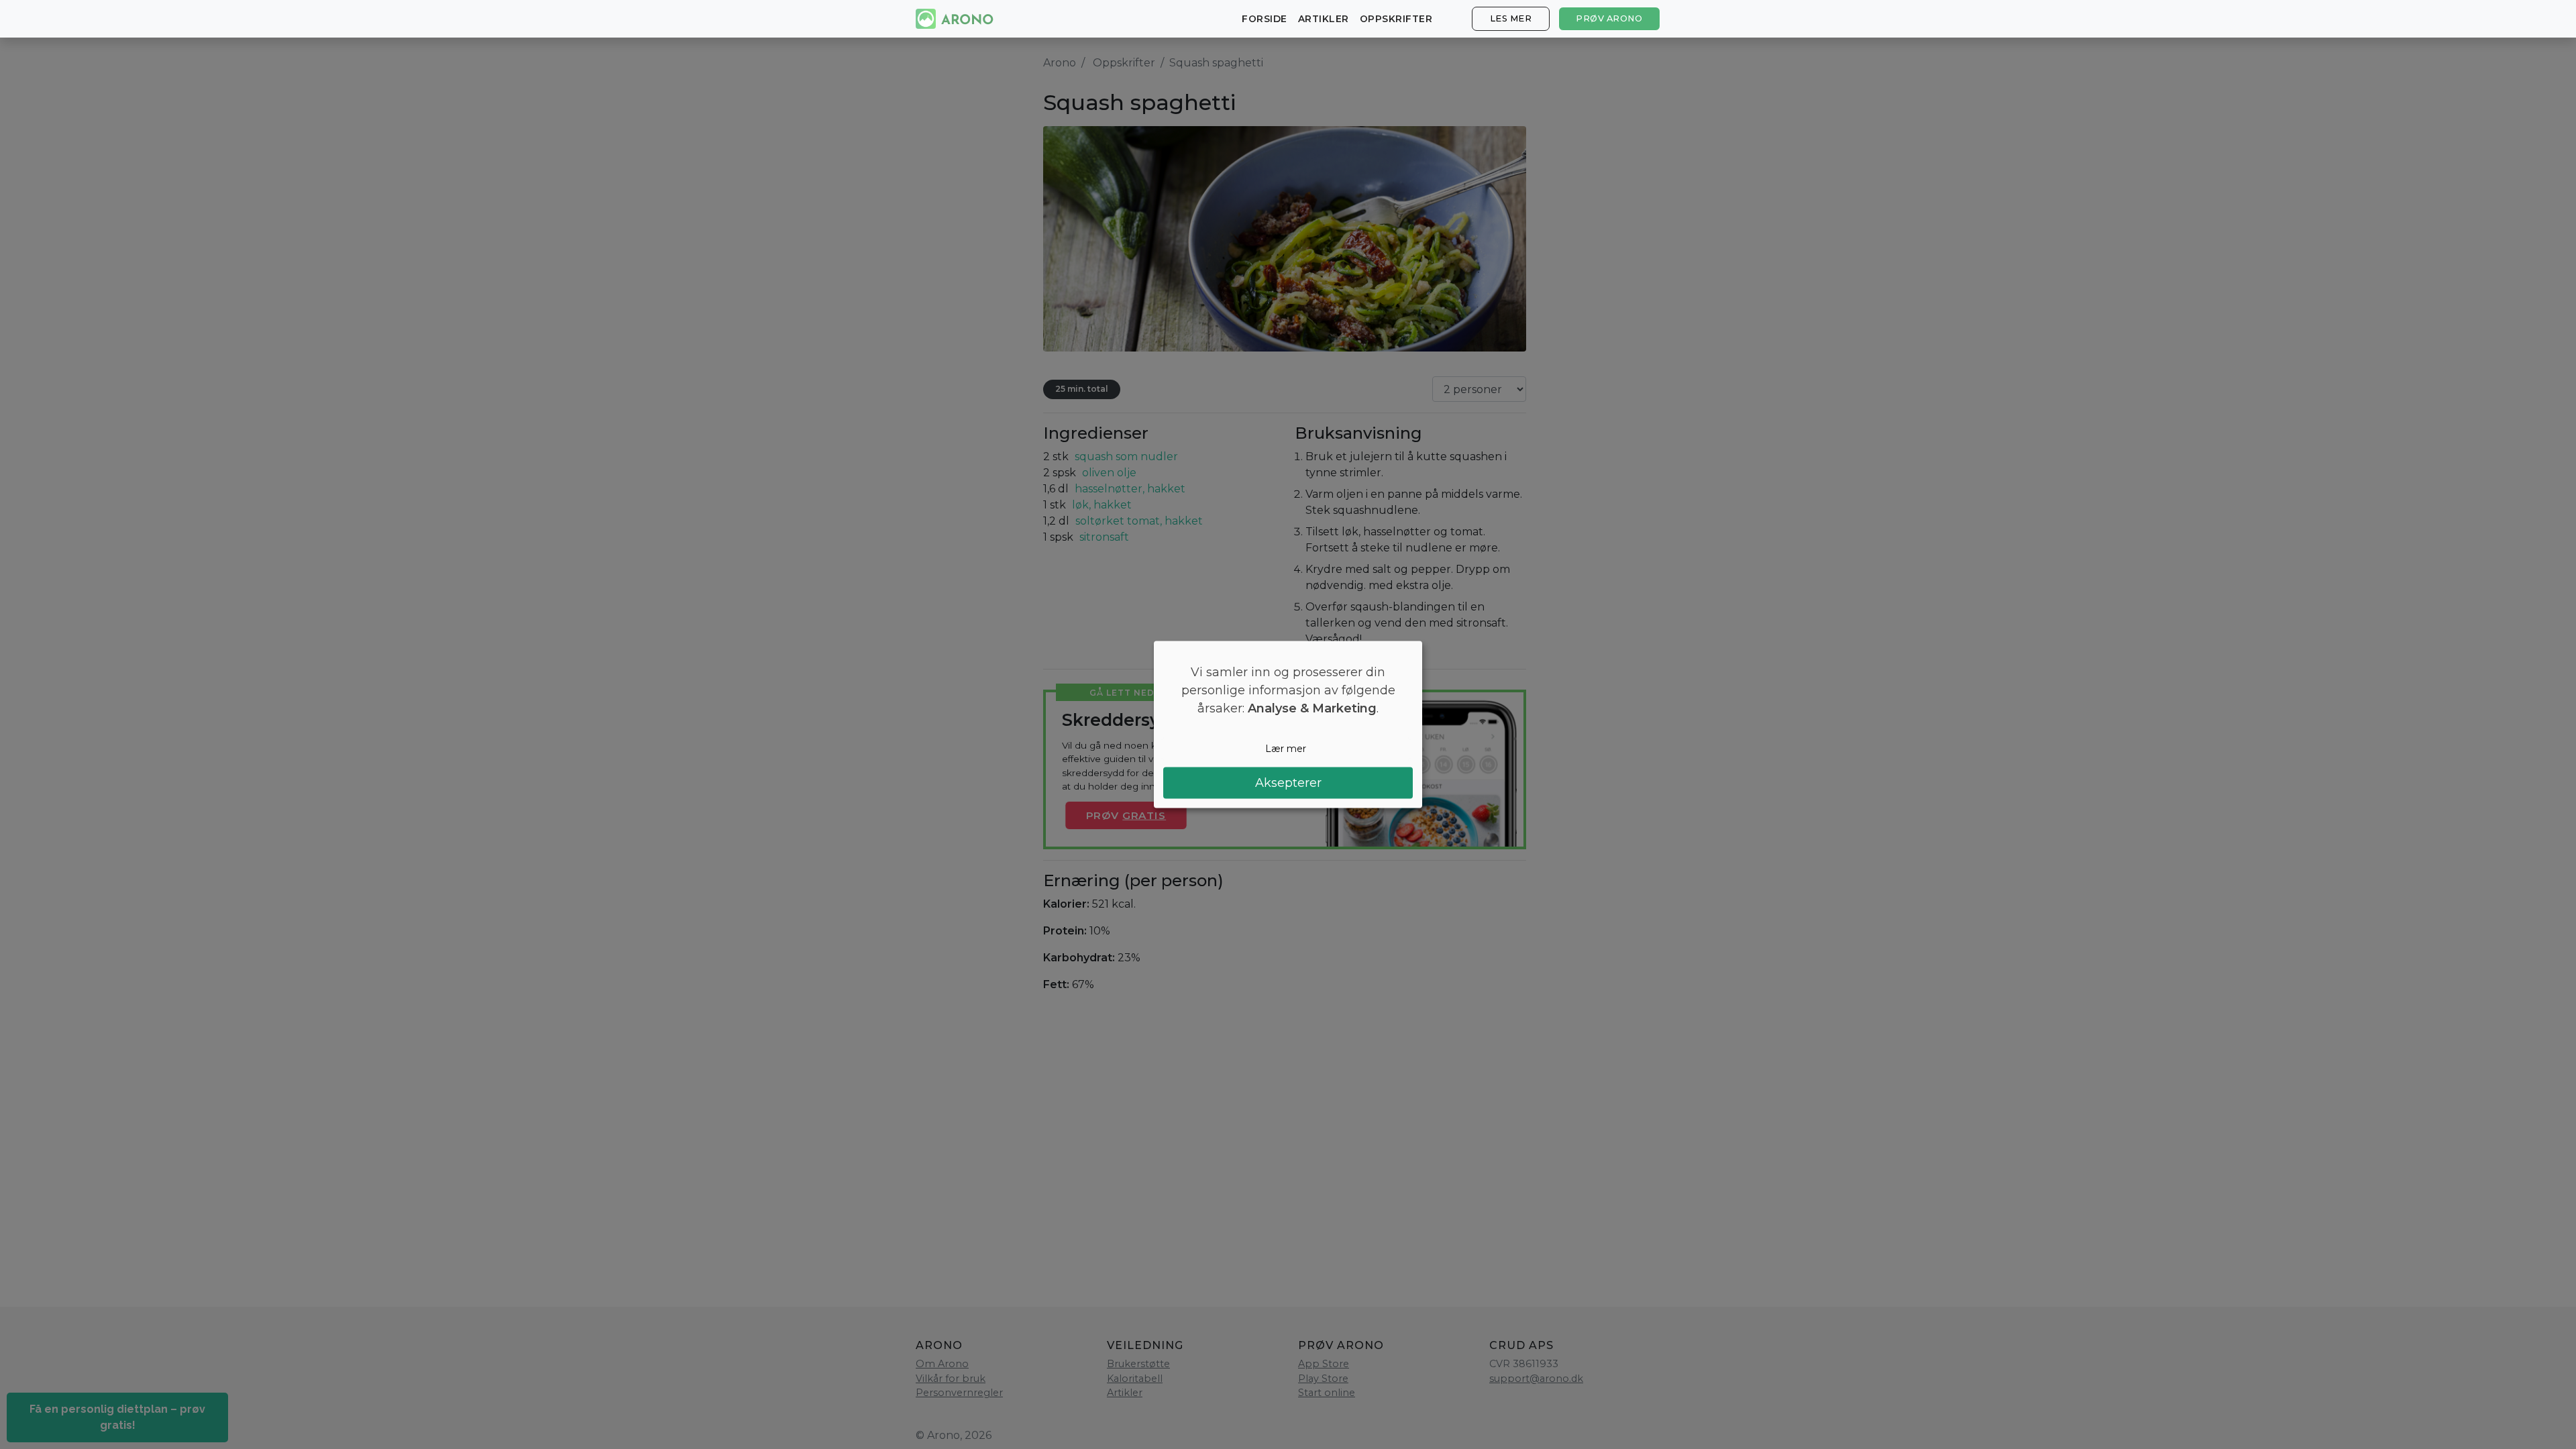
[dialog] (1288, 725)
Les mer (1511, 18)
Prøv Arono (1609, 18)
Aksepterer (1288, 782)
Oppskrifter (1396, 19)
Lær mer (1286, 749)
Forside (1265, 19)
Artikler (1324, 19)
